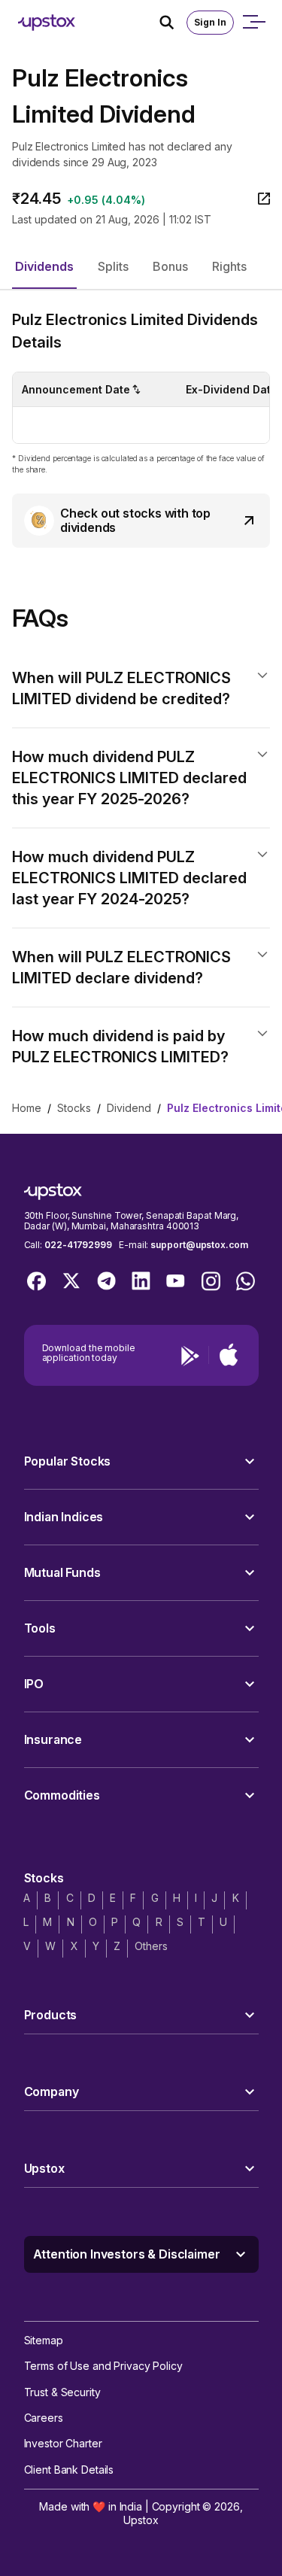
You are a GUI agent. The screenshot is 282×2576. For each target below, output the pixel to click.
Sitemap (44, 2340)
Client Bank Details (69, 2470)
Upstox (141, 2520)
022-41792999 (78, 1245)
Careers (44, 2418)
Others (151, 1946)
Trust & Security (62, 2392)
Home (27, 1108)
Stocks (74, 1108)
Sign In (210, 22)
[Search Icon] (173, 23)
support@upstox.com (199, 1245)
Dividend (129, 1108)
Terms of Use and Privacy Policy (103, 2366)
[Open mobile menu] (253, 23)
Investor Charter (63, 2443)
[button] (44, 267)
